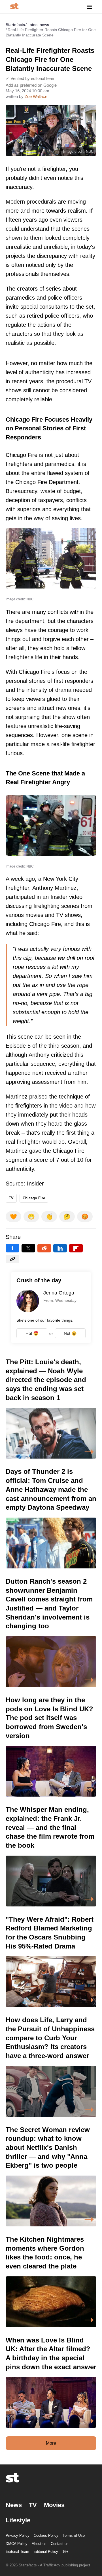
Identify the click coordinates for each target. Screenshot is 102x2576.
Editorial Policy (46, 2552)
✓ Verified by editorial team (31, 78)
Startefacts (15, 25)
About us (39, 2544)
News (14, 2505)
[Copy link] (12, 1259)
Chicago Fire (34, 1198)
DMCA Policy (17, 2544)
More (51, 2443)
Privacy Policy (18, 2535)
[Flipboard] (76, 1248)
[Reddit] (44, 1248)
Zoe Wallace (36, 96)
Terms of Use (74, 2535)
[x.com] (28, 1248)
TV (11, 1198)
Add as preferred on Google (31, 85)
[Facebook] (12, 1248)
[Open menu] (90, 7)
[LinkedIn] (60, 1248)
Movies (54, 2505)
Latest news (38, 25)
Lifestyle (18, 2520)
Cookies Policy (46, 2535)
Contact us (60, 2544)
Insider (35, 1184)
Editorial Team (17, 2552)
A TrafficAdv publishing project (65, 2565)
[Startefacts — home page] (14, 7)
